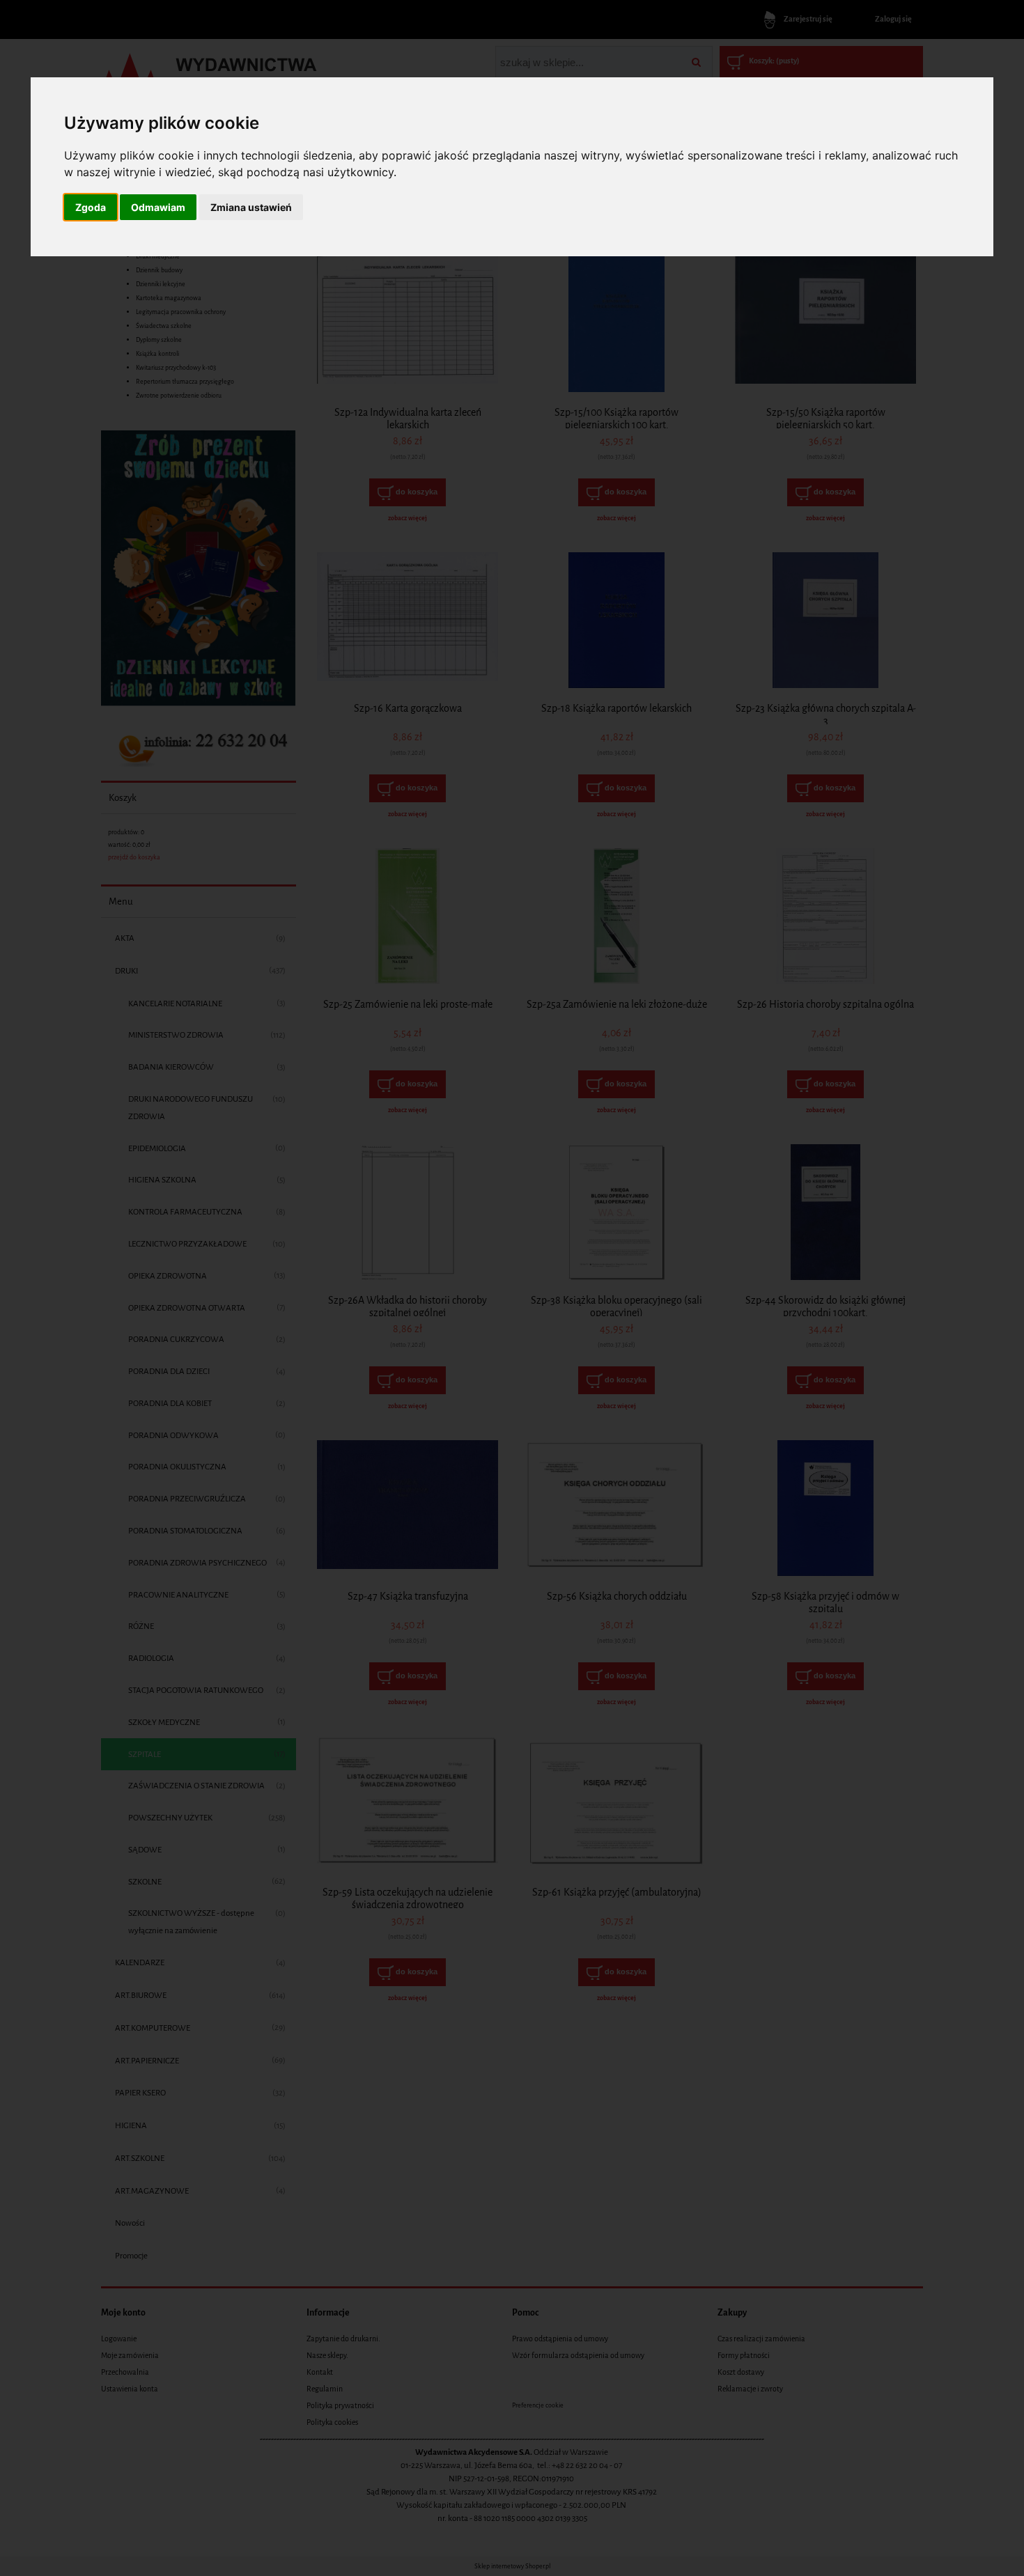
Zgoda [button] (91, 207)
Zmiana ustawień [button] (251, 207)
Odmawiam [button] (158, 207)
